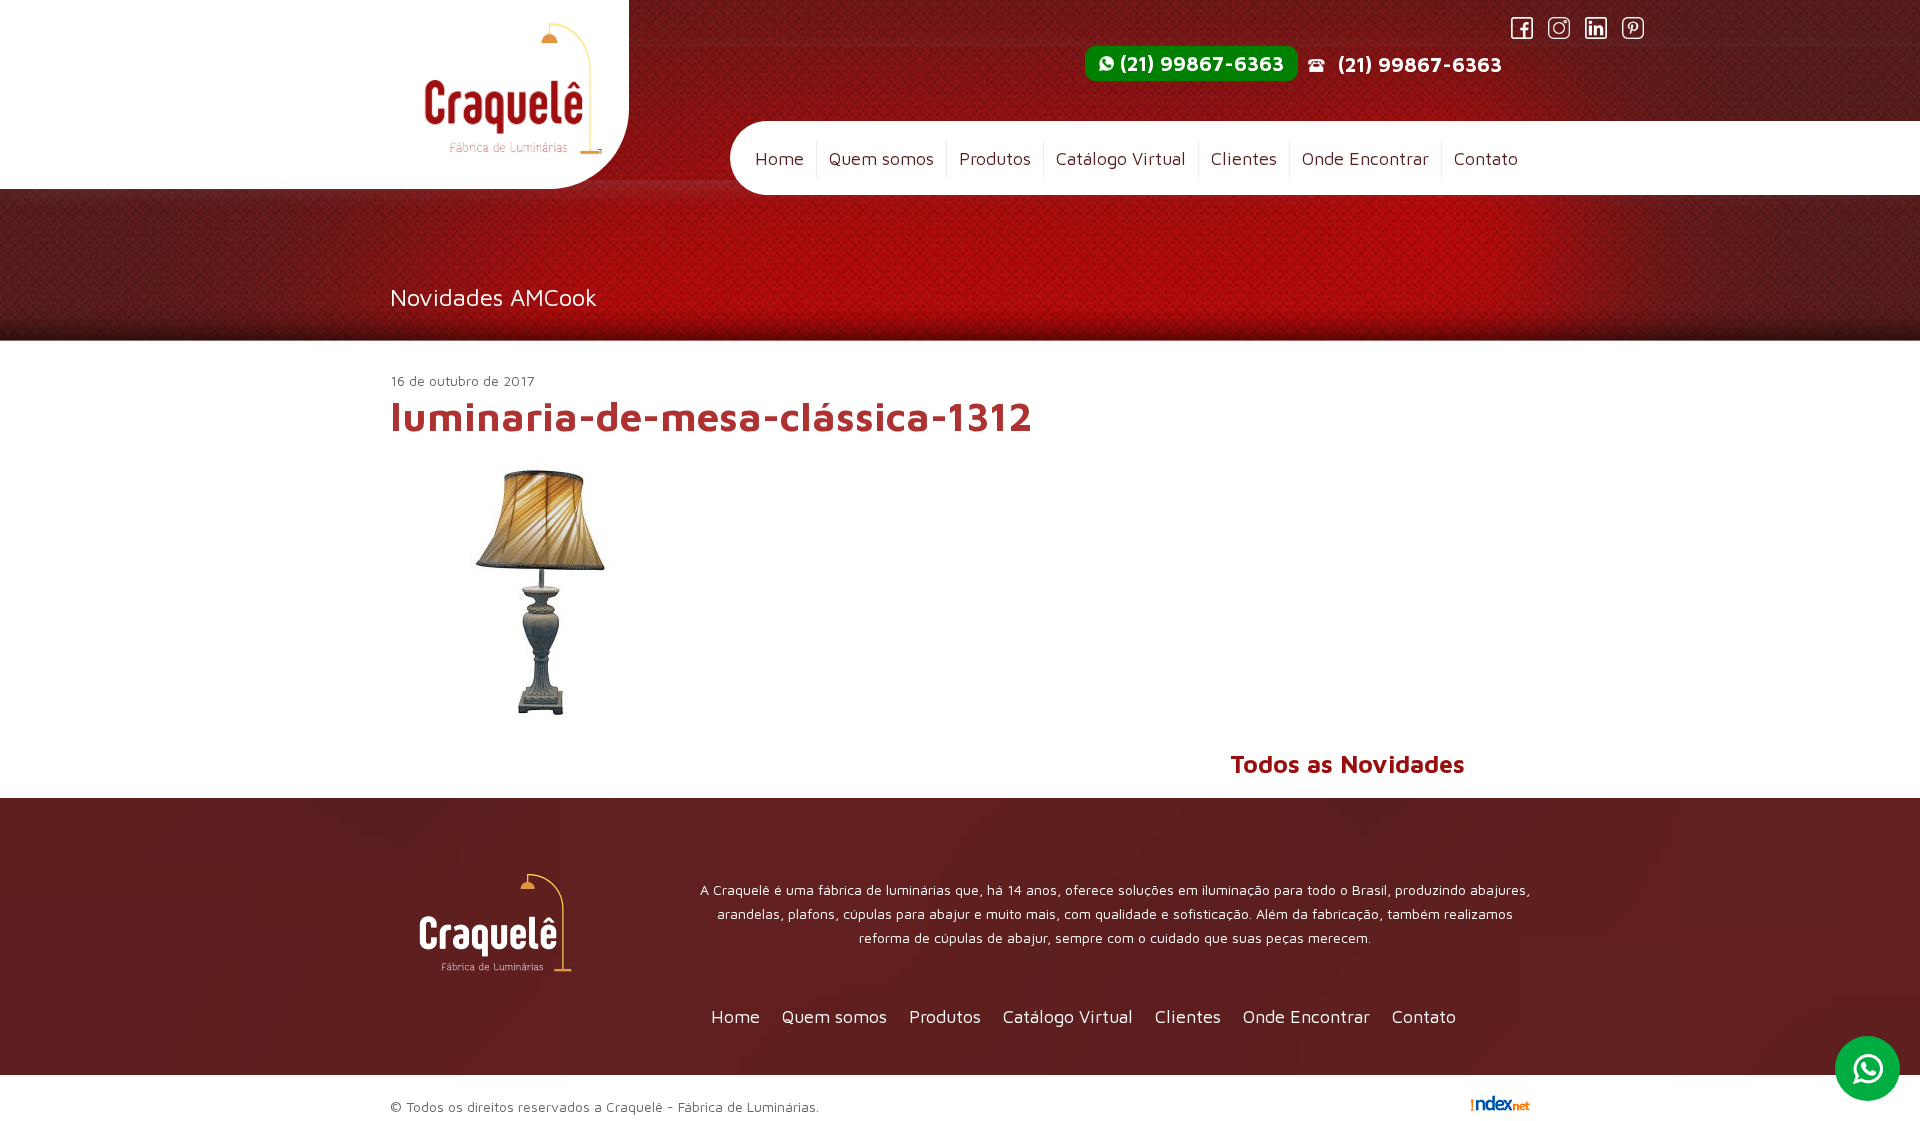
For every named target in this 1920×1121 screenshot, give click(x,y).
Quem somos (881, 158)
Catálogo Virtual (1121, 158)
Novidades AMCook (493, 297)
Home (779, 158)
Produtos (995, 158)
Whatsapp (1867, 1068)
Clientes (1244, 158)
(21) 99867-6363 (1202, 63)
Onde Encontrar (1365, 158)
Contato (1486, 158)
